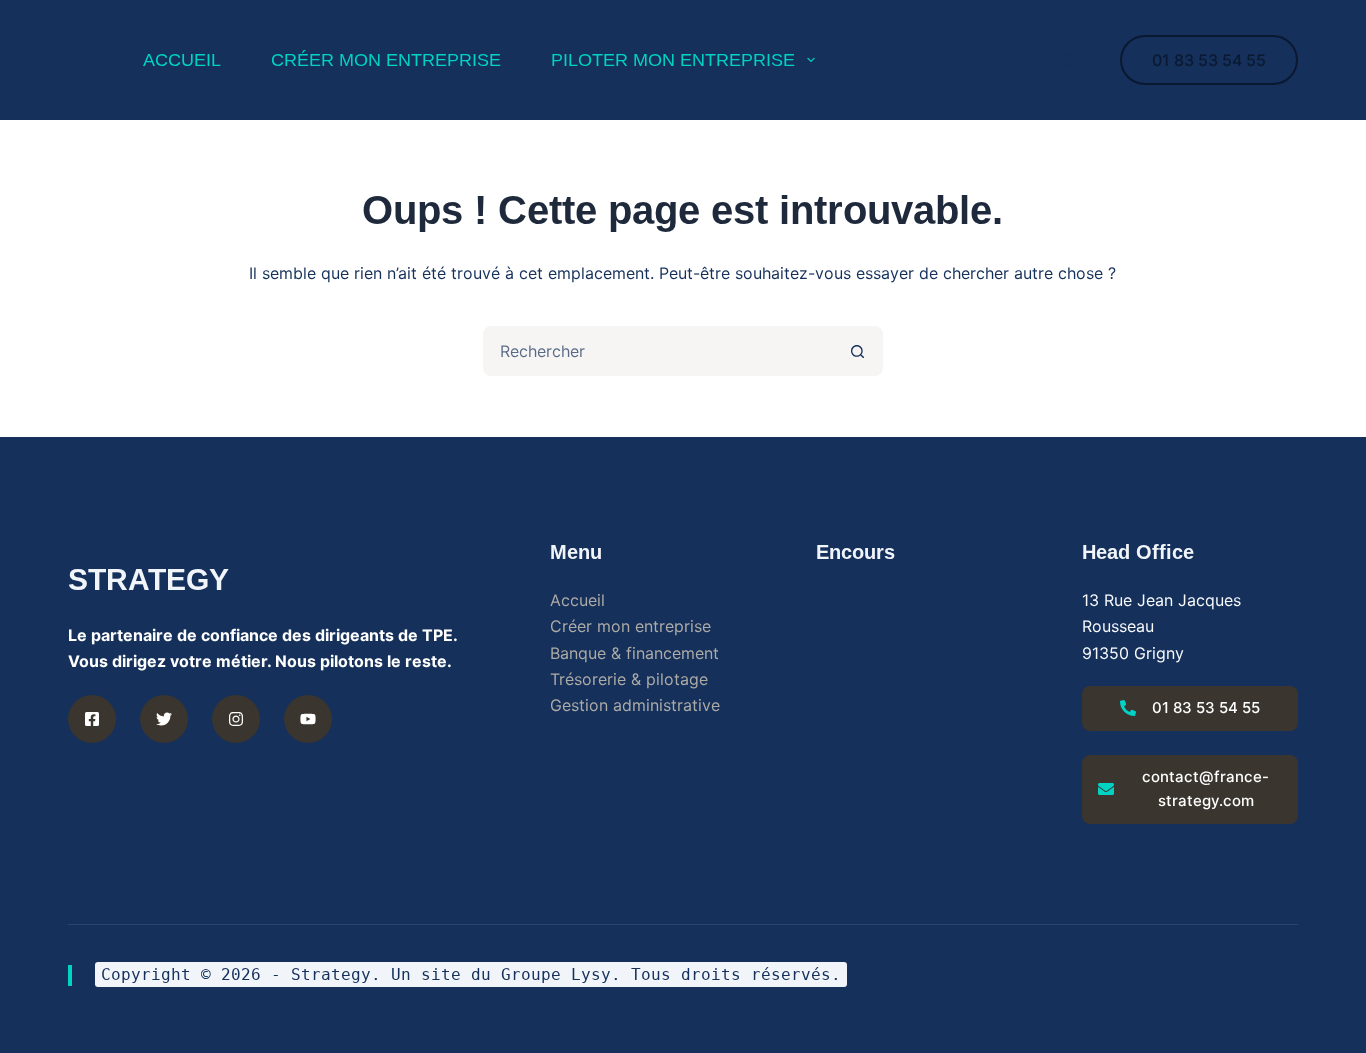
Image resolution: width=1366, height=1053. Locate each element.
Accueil (577, 600)
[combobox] (660, 351)
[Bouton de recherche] (858, 351)
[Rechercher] (1067, 60)
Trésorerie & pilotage (629, 679)
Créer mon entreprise (386, 60)
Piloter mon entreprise (673, 60)
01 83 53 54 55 (1209, 60)
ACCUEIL (182, 60)
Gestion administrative (635, 705)
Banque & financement (634, 653)
